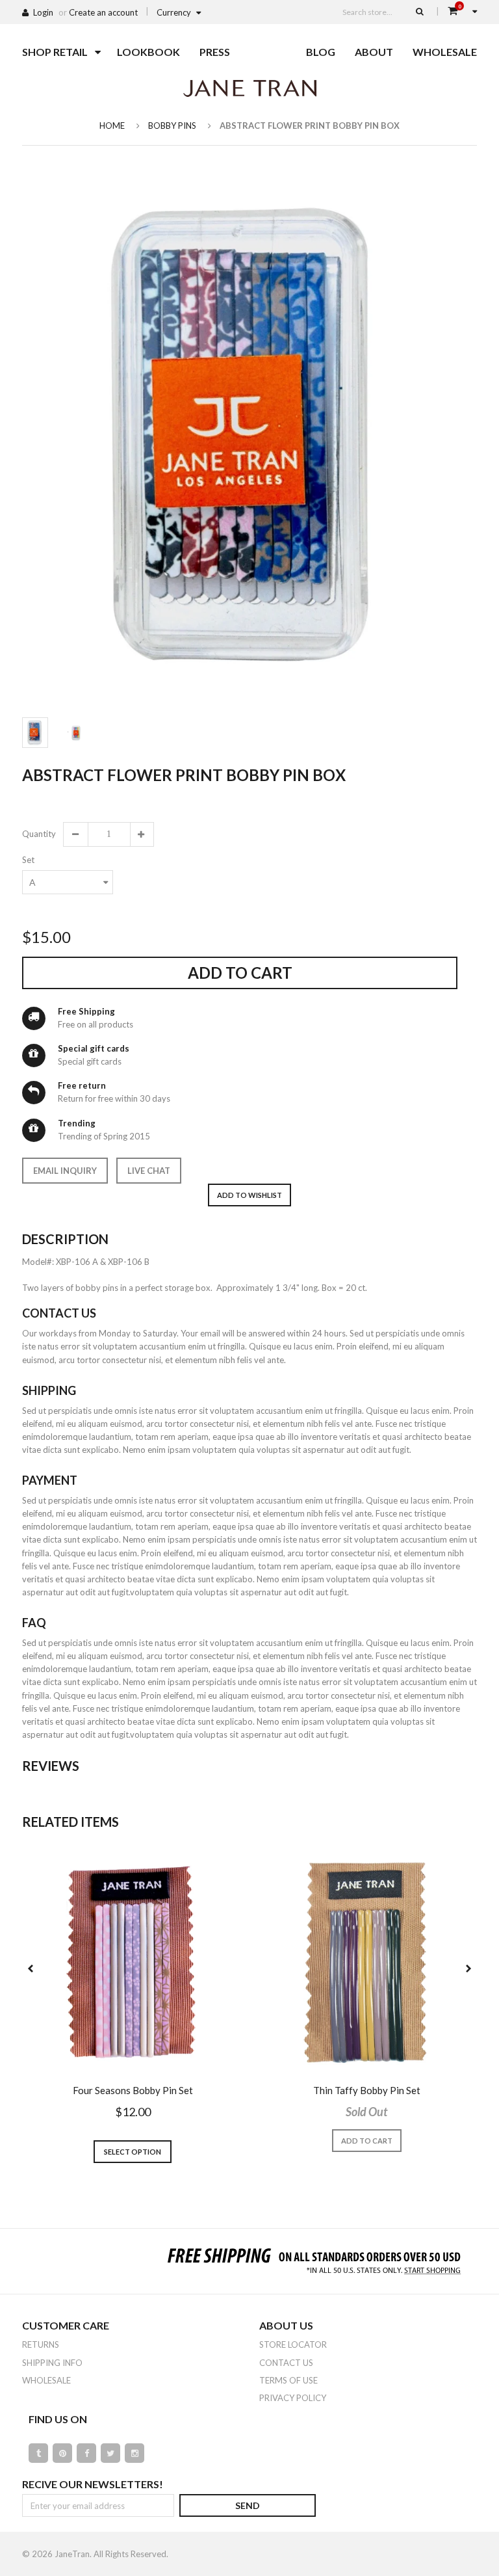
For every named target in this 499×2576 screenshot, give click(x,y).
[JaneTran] (249, 88)
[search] (420, 11)
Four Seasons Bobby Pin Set (133, 2090)
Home (112, 126)
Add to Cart (240, 973)
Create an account (103, 12)
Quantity (38, 834)
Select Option (133, 2152)
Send (248, 2505)
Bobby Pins (172, 126)
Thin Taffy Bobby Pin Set (367, 2090)
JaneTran (72, 2554)
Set (28, 860)
